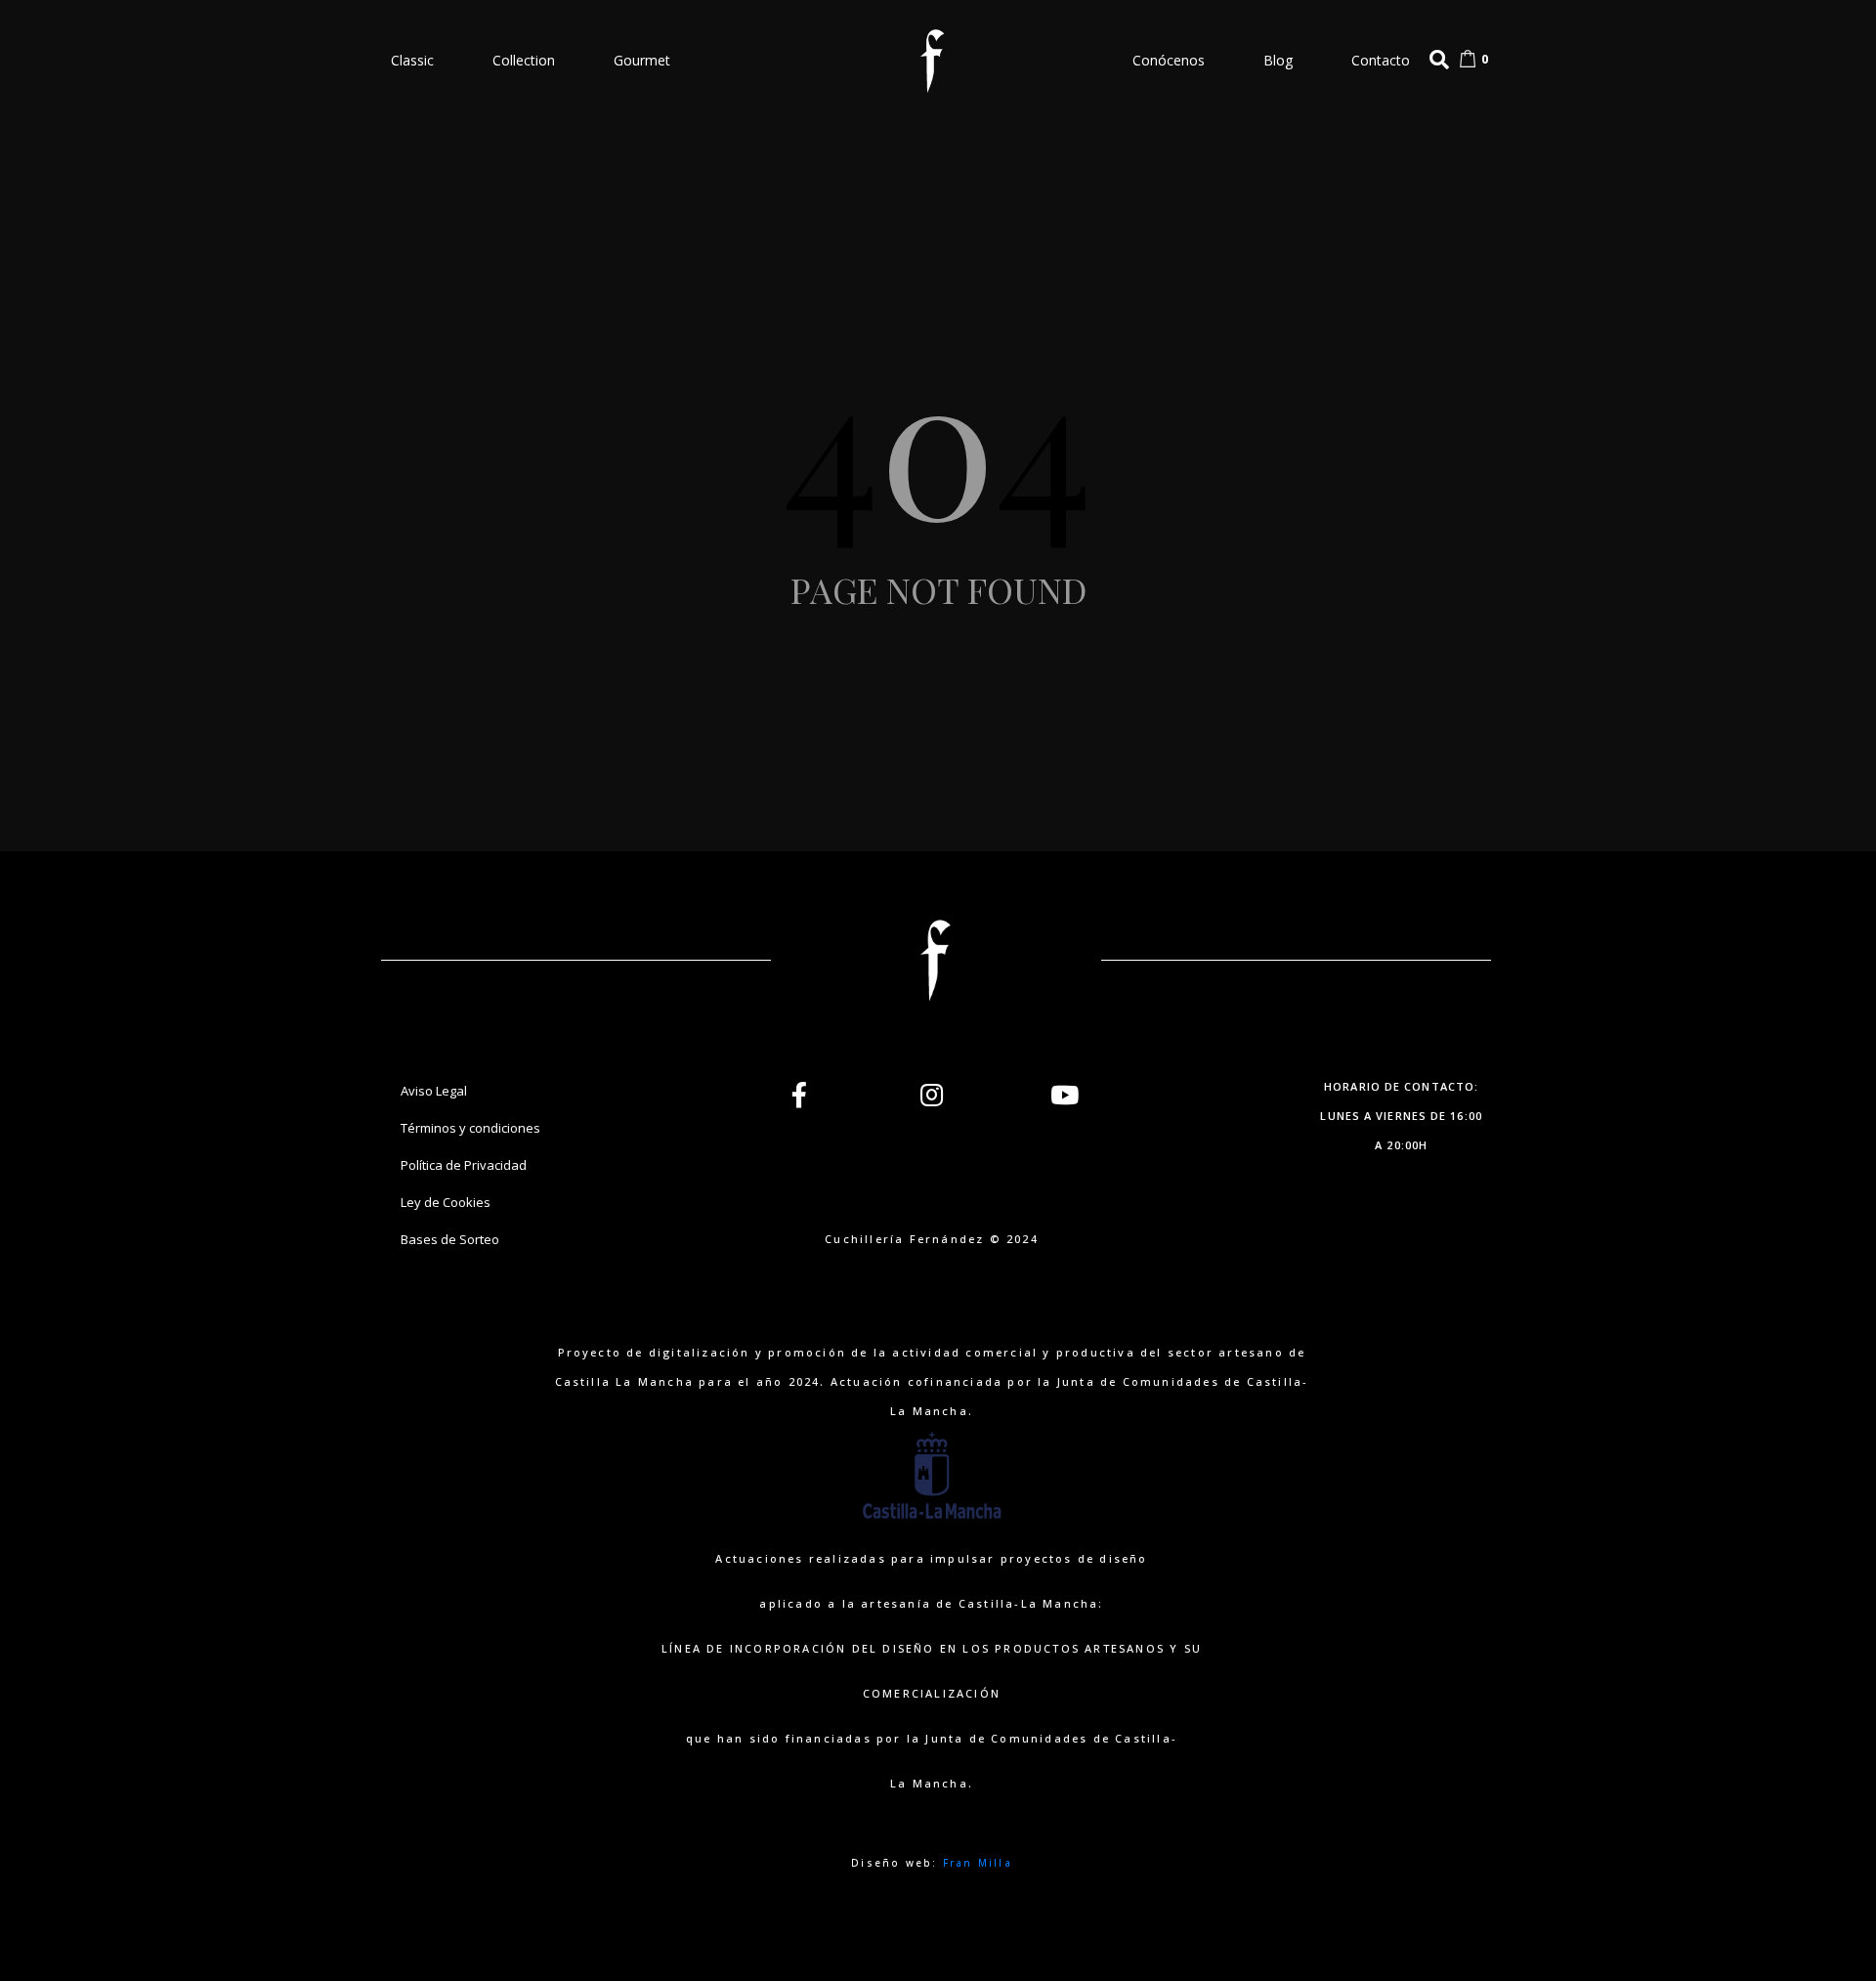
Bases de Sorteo (450, 1239)
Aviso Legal (434, 1091)
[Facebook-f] (799, 1095)
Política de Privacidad (464, 1165)
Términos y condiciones (470, 1128)
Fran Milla (978, 1863)
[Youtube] (1065, 1095)
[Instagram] (932, 1095)
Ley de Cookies (446, 1202)
